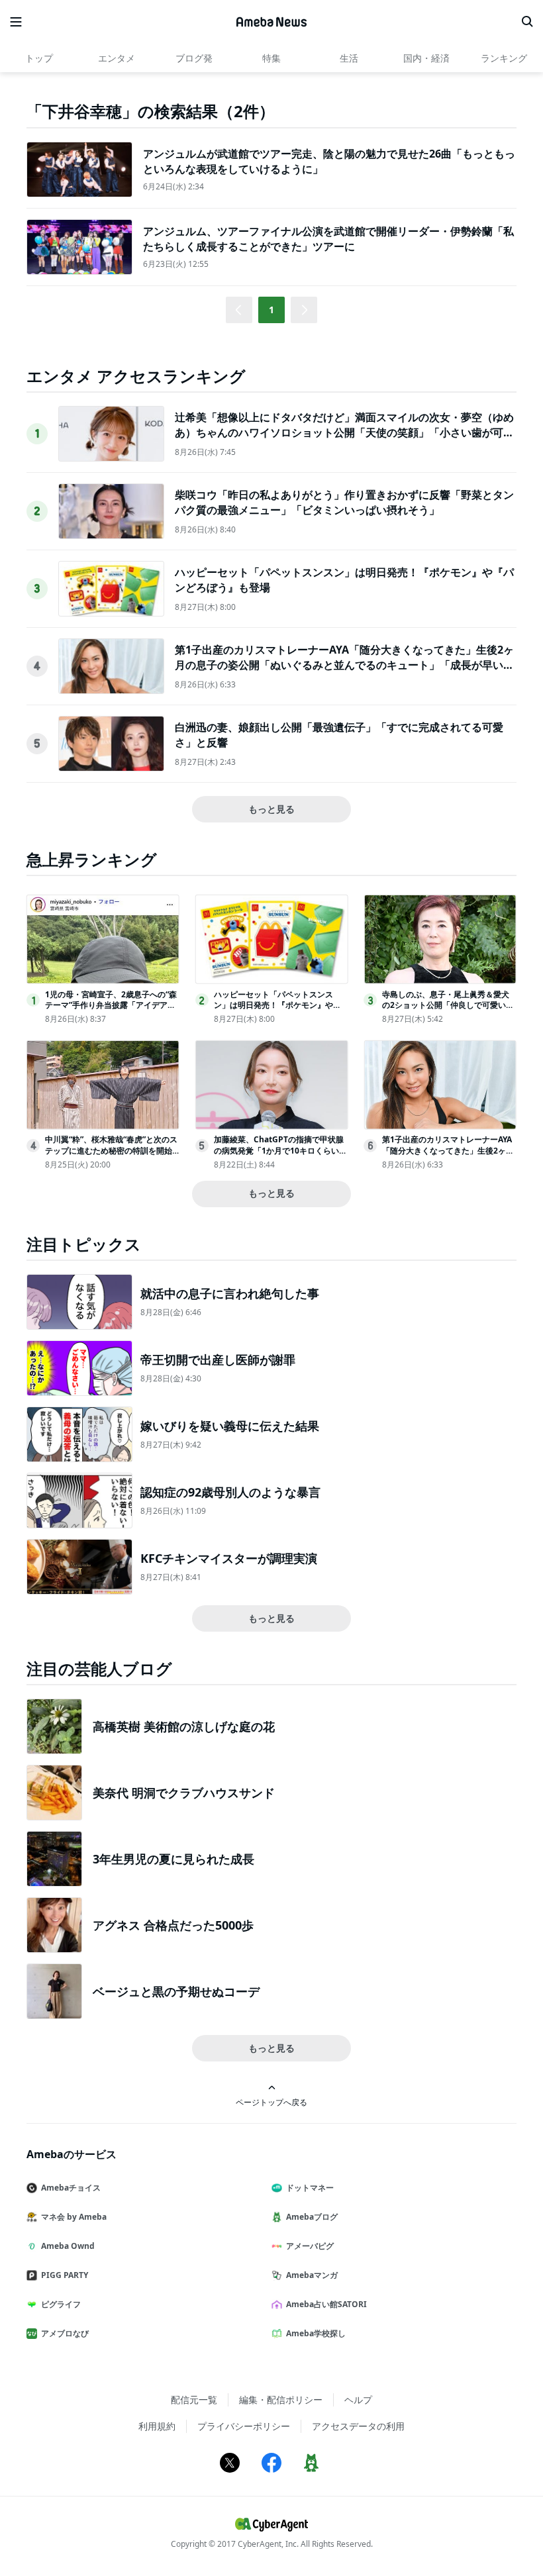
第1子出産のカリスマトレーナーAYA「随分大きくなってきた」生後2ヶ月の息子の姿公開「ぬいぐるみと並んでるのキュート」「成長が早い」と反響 (344, 665)
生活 (349, 58)
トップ (39, 58)
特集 (271, 58)
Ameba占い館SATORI (326, 2304)
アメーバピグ (310, 2246)
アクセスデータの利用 (358, 2426)
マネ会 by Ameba (74, 2217)
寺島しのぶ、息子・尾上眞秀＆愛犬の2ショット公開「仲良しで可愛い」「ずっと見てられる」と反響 (448, 1006)
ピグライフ (61, 2304)
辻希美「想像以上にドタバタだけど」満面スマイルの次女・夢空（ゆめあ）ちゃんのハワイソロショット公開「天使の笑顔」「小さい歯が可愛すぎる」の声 (344, 432)
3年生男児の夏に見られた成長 (173, 1859)
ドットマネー (310, 2188)
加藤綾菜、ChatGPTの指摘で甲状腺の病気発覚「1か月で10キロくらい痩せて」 (280, 1151)
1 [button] (271, 310)
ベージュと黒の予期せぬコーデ (176, 1991)
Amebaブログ (312, 2217)
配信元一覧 (194, 2400)
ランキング (504, 58)
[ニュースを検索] (527, 22)
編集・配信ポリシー (281, 2400)
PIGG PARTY (65, 2275)
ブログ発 (194, 58)
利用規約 (157, 2426)
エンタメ (117, 58)
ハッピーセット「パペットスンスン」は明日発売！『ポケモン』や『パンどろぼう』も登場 (273, 1006)
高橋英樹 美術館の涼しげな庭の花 (184, 1726)
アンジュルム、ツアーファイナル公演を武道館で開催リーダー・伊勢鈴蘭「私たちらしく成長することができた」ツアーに (328, 238)
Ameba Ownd (68, 2246)
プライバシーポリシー (244, 2426)
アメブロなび (65, 2333)
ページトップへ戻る (271, 2102)
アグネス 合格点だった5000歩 (173, 1925)
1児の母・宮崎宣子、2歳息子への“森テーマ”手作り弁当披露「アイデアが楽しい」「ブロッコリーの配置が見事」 (111, 1011)
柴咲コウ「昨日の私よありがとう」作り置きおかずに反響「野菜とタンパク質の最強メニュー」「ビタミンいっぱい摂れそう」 (344, 502)
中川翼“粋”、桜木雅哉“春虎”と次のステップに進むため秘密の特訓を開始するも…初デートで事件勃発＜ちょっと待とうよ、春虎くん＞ (112, 1156)
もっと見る (271, 809)
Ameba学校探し (316, 2333)
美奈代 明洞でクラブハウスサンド (184, 1793)
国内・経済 (426, 58)
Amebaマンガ (312, 2275)
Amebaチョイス (71, 2188)
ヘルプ (358, 2400)
